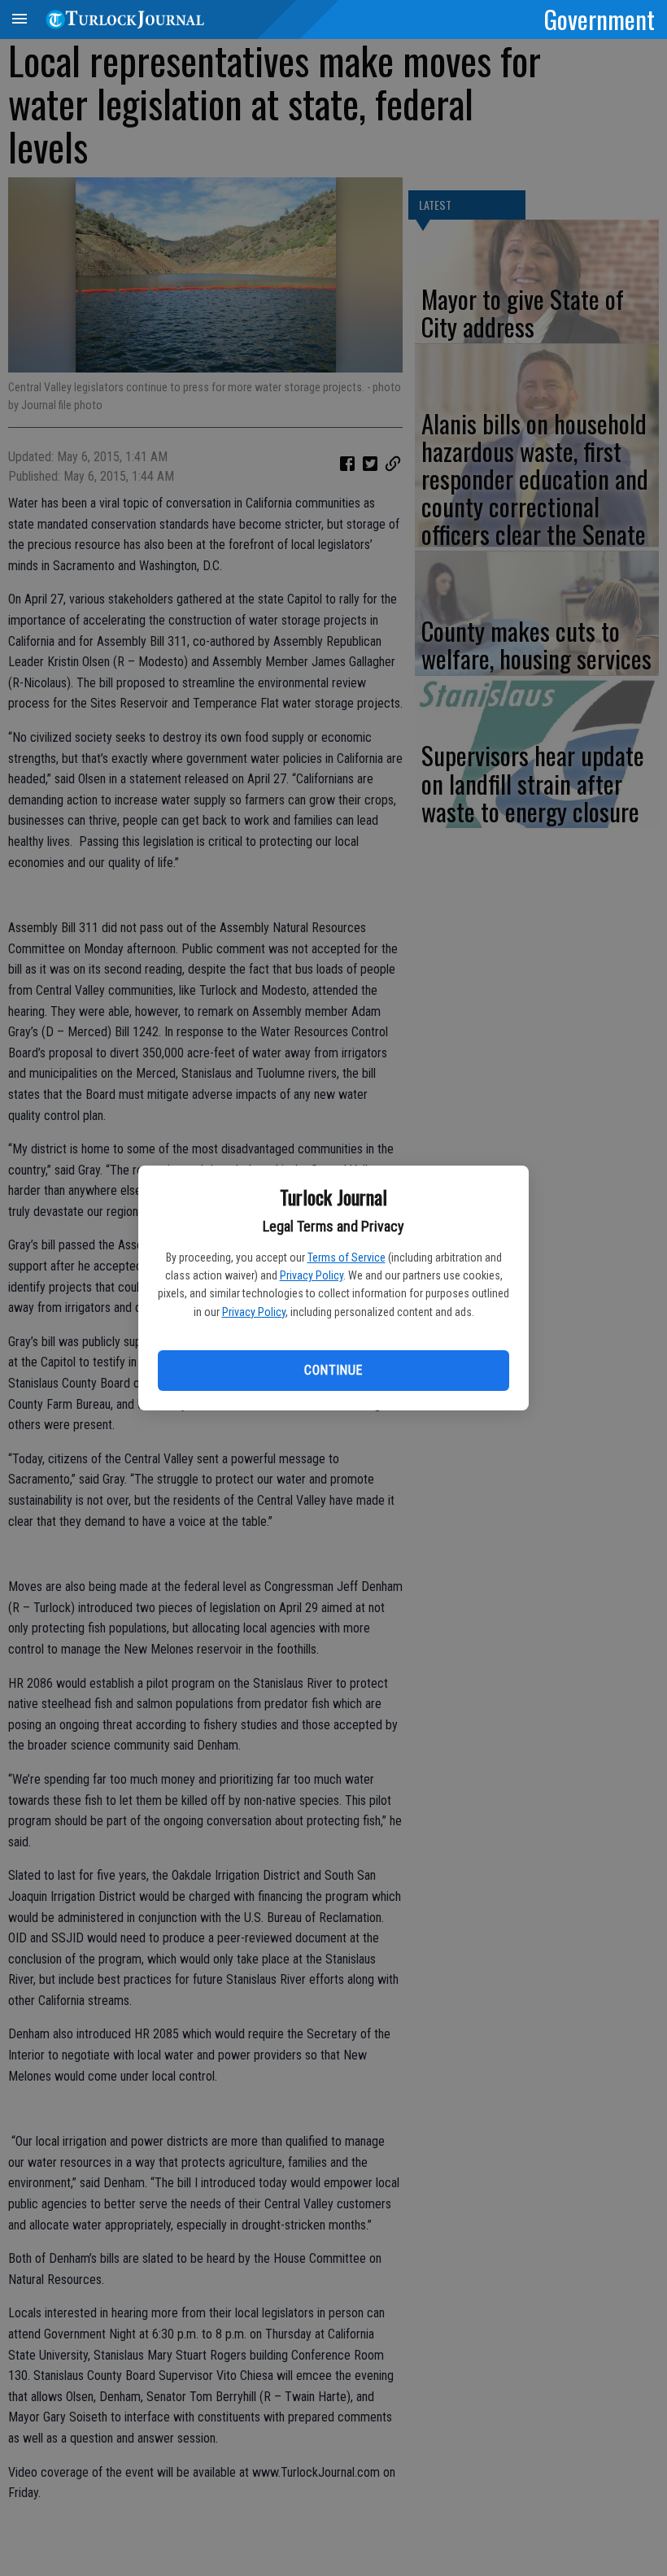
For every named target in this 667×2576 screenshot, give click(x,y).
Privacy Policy (312, 1275)
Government (599, 19)
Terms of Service (347, 1257)
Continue (333, 1370)
